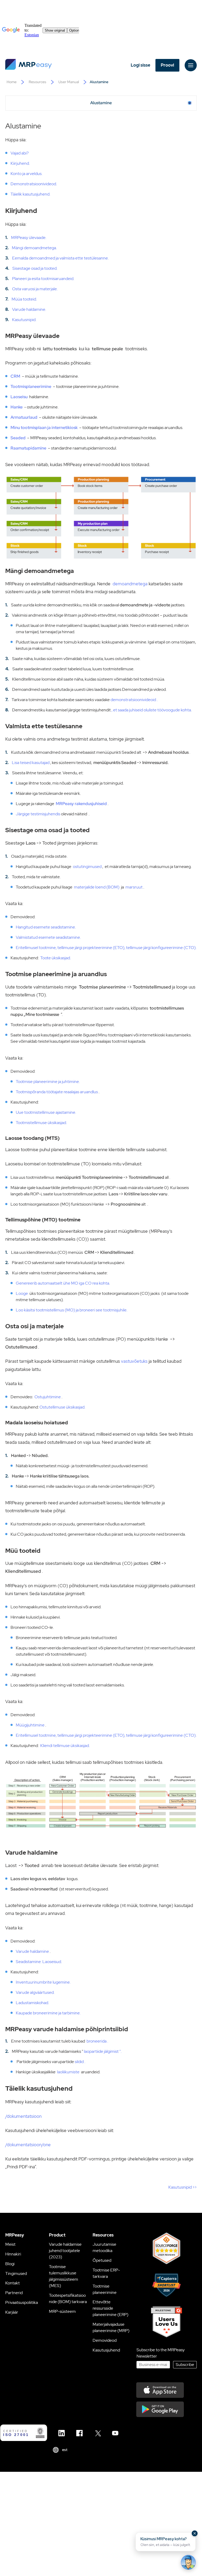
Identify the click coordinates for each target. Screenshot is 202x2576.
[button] (166, 2542)
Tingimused (16, 2273)
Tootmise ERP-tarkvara (106, 2273)
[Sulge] (195, 2533)
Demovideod (105, 2340)
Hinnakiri (13, 2254)
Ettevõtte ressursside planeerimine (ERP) (110, 2308)
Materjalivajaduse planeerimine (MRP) (111, 2327)
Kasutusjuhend (106, 2350)
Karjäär (12, 2312)
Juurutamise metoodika (104, 2247)
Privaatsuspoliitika (22, 2302)
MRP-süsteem (62, 2311)
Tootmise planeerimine (105, 2289)
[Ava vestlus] (188, 2562)
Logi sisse (140, 65)
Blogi (10, 2264)
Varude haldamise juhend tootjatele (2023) (65, 2251)
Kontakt (12, 2283)
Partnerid (14, 2293)
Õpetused (102, 2260)
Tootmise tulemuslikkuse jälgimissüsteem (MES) (64, 2276)
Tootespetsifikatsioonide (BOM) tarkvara (68, 2298)
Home (12, 82)
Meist (10, 2244)
